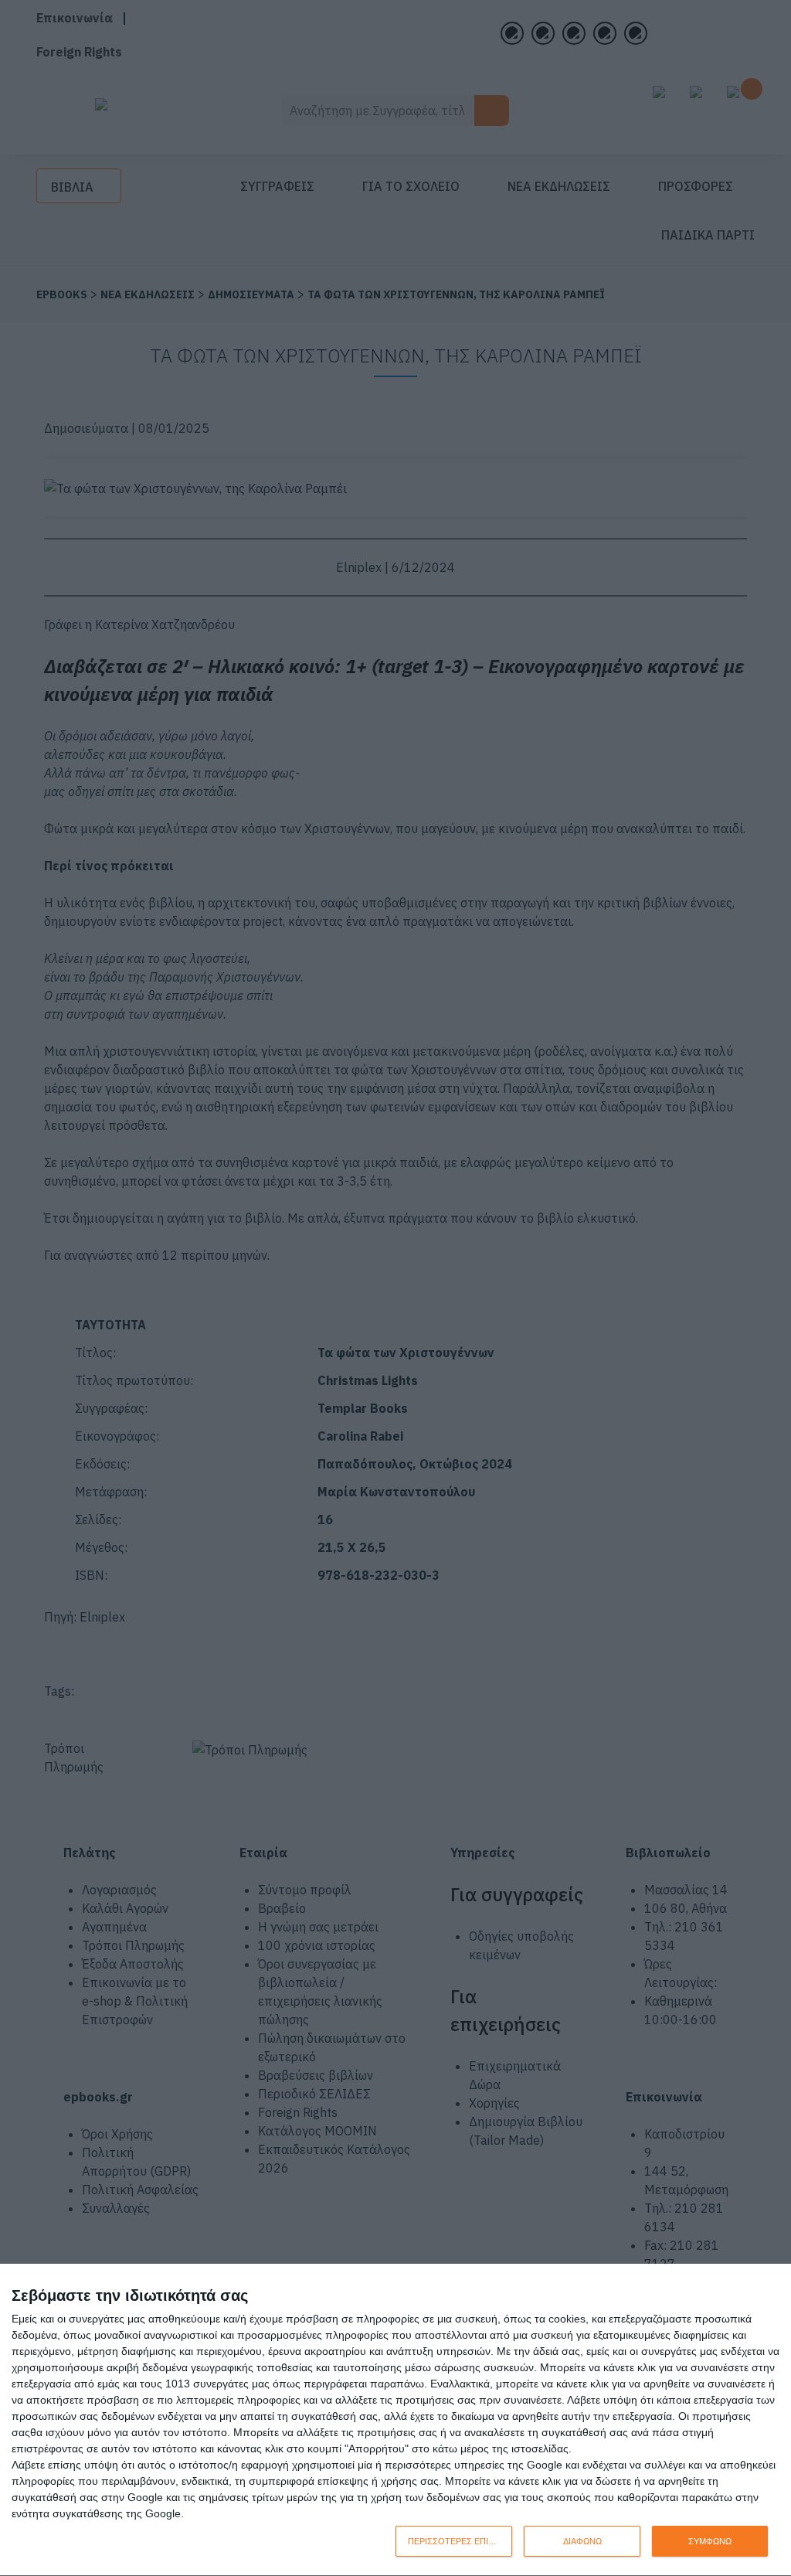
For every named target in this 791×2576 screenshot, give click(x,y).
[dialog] (395, 2420)
